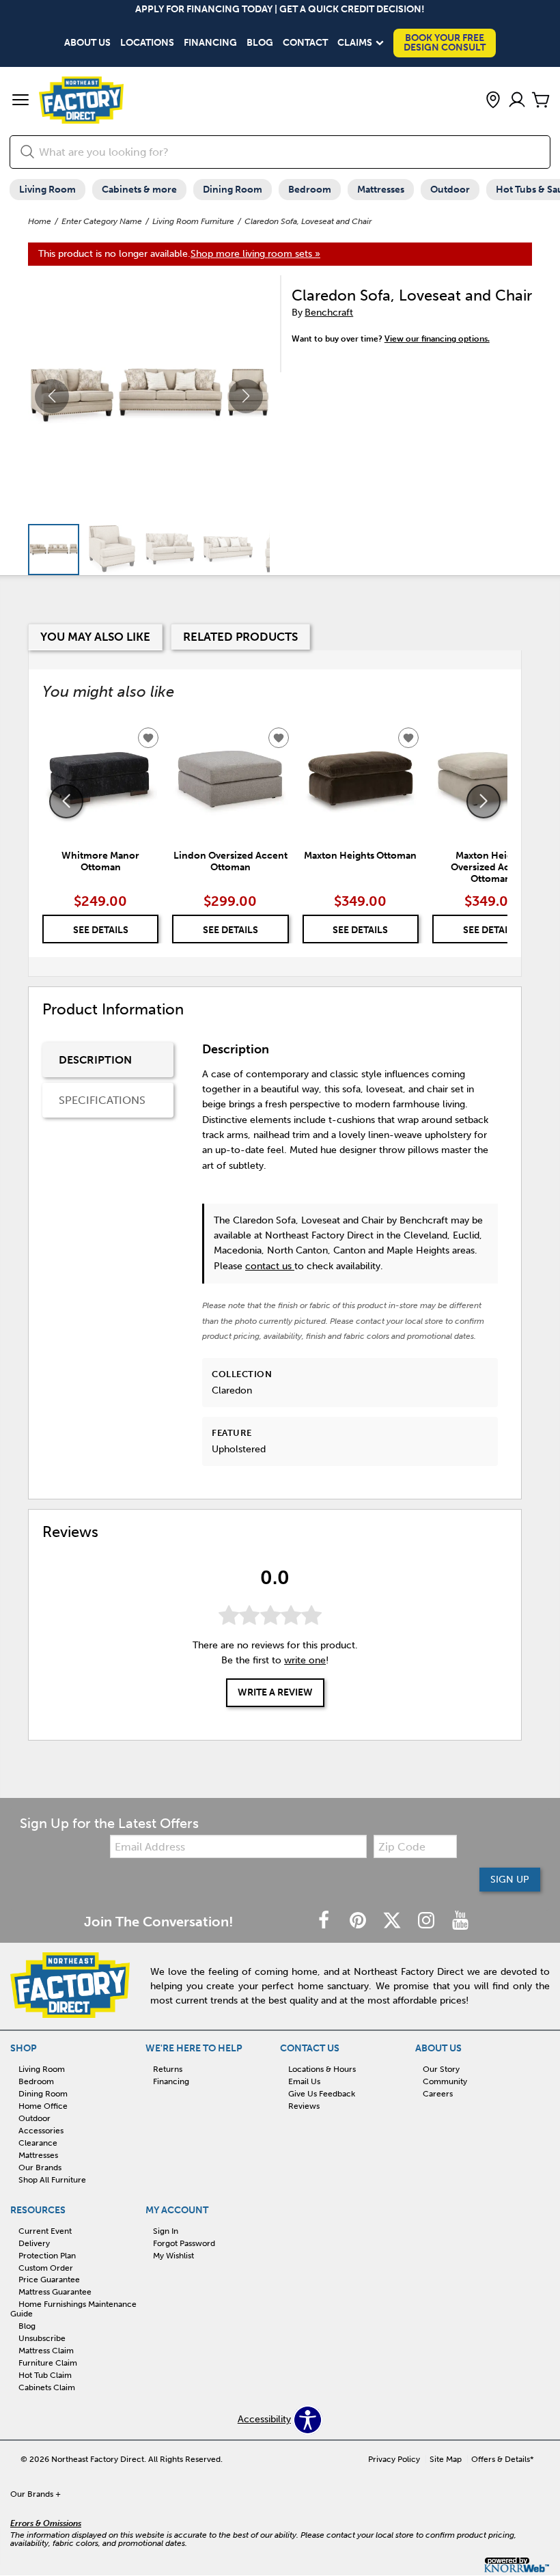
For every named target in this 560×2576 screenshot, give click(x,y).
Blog (260, 43)
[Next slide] (484, 801)
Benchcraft (329, 313)
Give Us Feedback (322, 2094)
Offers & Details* (503, 2459)
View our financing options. (437, 339)
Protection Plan (47, 2256)
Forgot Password (184, 2243)
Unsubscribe (42, 2338)
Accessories (41, 2131)
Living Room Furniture (193, 221)
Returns (168, 2069)
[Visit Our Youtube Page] (460, 1921)
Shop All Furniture (52, 2180)
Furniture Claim (48, 2363)
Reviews (304, 2106)
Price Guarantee (49, 2280)
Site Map (446, 2459)
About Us (87, 43)
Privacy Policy (394, 2459)
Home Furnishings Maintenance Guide (73, 2309)
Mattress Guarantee (55, 2292)
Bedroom (310, 190)
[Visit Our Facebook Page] (325, 1921)
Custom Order (46, 2267)
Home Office (43, 2106)
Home (40, 221)
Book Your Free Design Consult (445, 43)
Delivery (34, 2243)
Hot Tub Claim (45, 2375)
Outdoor (450, 190)
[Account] (517, 101)
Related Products (240, 637)
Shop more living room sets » (255, 254)
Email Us (304, 2081)
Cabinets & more (139, 190)
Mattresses (381, 190)
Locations (147, 43)
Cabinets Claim (47, 2387)
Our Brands (40, 2168)
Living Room (47, 190)
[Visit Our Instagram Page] (428, 1921)
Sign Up (510, 1880)
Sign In (166, 2231)
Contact (305, 43)
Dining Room (233, 190)
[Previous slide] (66, 801)
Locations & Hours (322, 2069)
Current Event (45, 2231)
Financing (210, 43)
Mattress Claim (46, 2351)
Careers (438, 2094)
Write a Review (275, 1692)
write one (305, 1660)
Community (445, 2081)
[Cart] (541, 101)
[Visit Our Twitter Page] (393, 1921)
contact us (270, 1266)
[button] (20, 101)
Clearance (38, 2143)
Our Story (441, 2069)
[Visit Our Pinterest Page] (359, 1921)
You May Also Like (95, 637)
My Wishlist (173, 2256)
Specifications (102, 1100)
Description (95, 1060)
